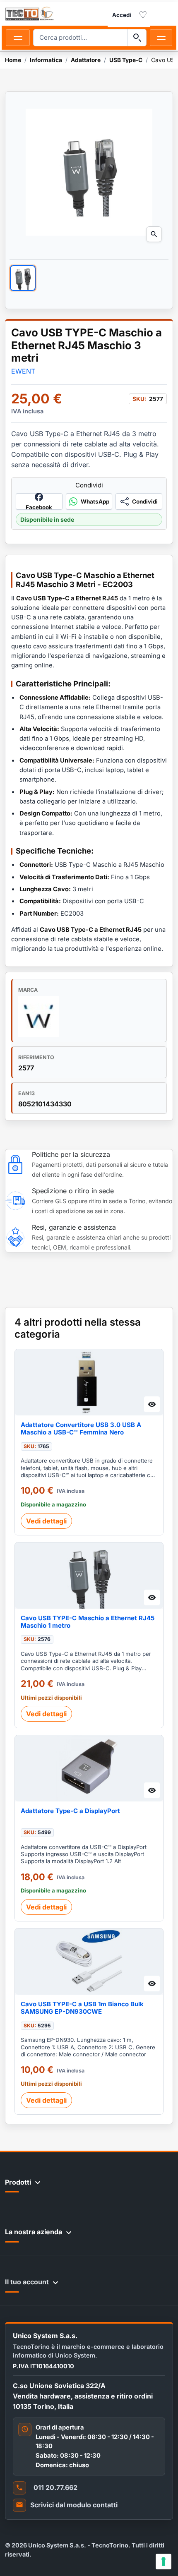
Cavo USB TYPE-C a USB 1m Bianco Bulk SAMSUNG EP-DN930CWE (82, 2008)
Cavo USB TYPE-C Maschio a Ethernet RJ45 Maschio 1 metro (88, 1622)
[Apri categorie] (18, 38)
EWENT (23, 371)
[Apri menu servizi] (161, 38)
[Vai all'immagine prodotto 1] (23, 278)
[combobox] (80, 38)
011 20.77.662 (55, 2487)
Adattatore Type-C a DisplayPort (70, 1811)
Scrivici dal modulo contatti (74, 2505)
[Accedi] (122, 15)
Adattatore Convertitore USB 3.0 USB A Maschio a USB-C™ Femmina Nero (81, 1429)
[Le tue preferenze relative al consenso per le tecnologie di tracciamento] (164, 2562)
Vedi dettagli (46, 1521)
